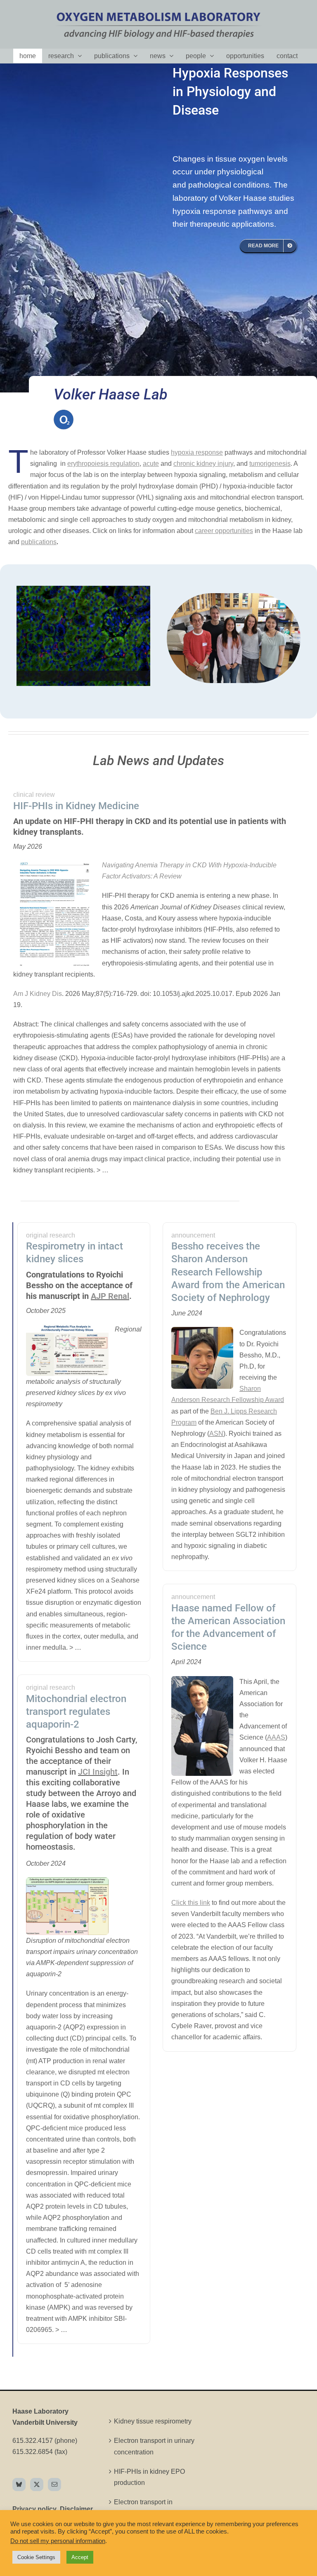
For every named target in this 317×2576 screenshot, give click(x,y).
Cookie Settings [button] (36, 2557)
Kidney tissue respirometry (153, 2421)
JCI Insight (98, 1772)
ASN (216, 1434)
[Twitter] (37, 2484)
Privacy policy (34, 2509)
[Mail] (54, 2484)
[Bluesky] (19, 2484)
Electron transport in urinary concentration (154, 2446)
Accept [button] (80, 2557)
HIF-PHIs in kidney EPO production (149, 2477)
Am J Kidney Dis (38, 994)
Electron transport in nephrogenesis (143, 2508)
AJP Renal (110, 1296)
